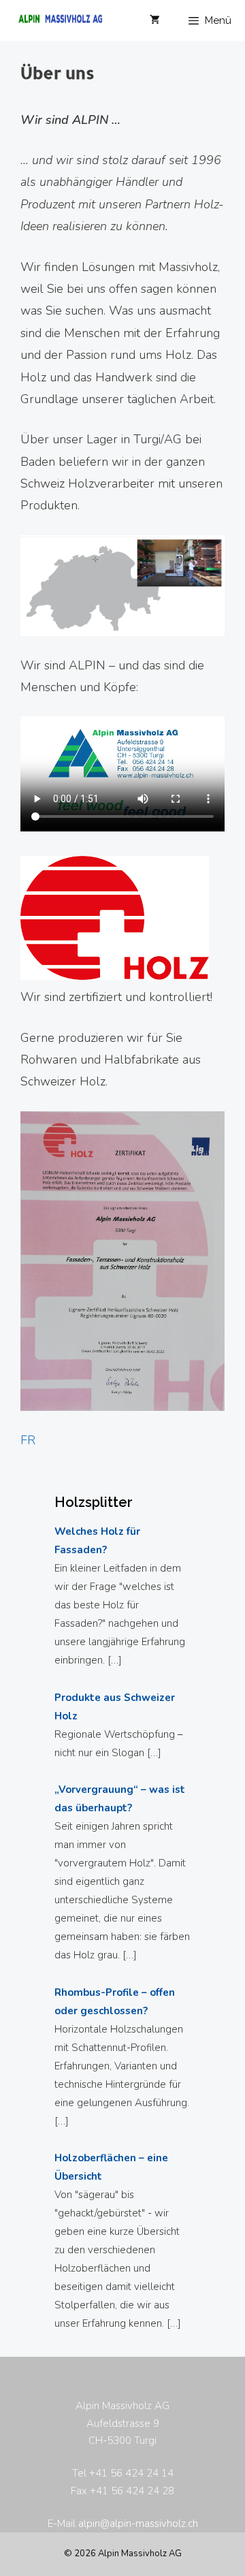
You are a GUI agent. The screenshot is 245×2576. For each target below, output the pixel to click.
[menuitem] (28, 1440)
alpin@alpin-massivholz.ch (138, 2524)
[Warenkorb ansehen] (155, 20)
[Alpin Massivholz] (54, 20)
